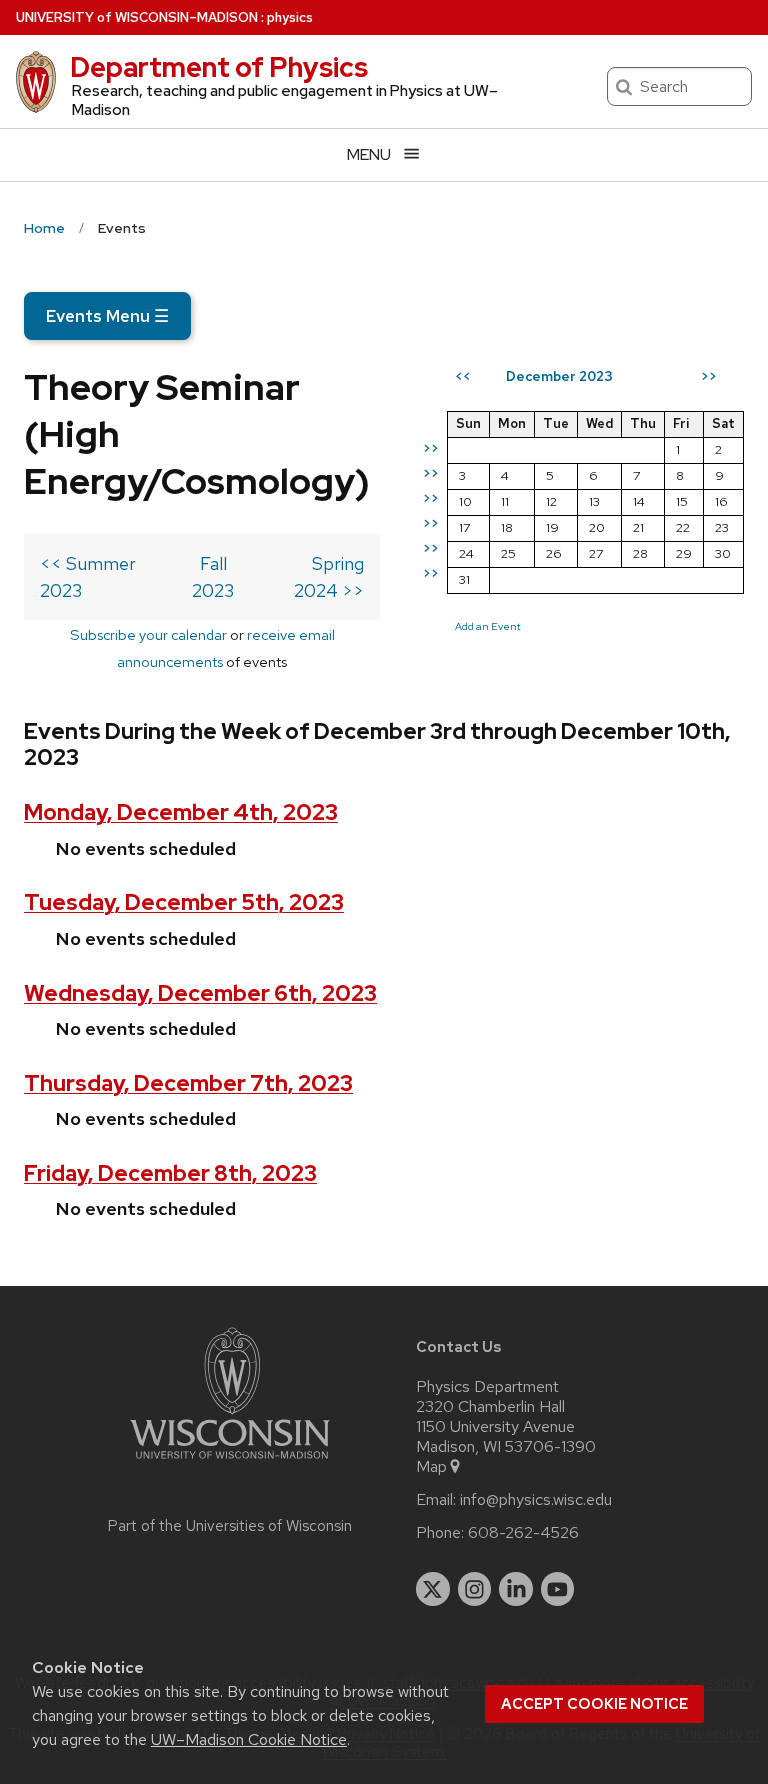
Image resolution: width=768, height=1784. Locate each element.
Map (431, 1467)
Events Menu (107, 316)
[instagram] (475, 1589)
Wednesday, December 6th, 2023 (200, 993)
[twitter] (433, 1589)
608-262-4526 (523, 1533)
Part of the (230, 1526)
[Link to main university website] (230, 1462)
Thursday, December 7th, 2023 (188, 1083)
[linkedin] (516, 1589)
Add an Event (488, 626)
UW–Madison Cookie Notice (249, 1739)
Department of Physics (219, 67)
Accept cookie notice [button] (594, 1704)
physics (290, 17)
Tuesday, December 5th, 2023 (184, 902)
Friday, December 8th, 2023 (170, 1173)
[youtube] (558, 1589)
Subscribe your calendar (148, 634)
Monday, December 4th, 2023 (181, 812)
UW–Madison (137, 17)
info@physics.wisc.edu (536, 1500)
